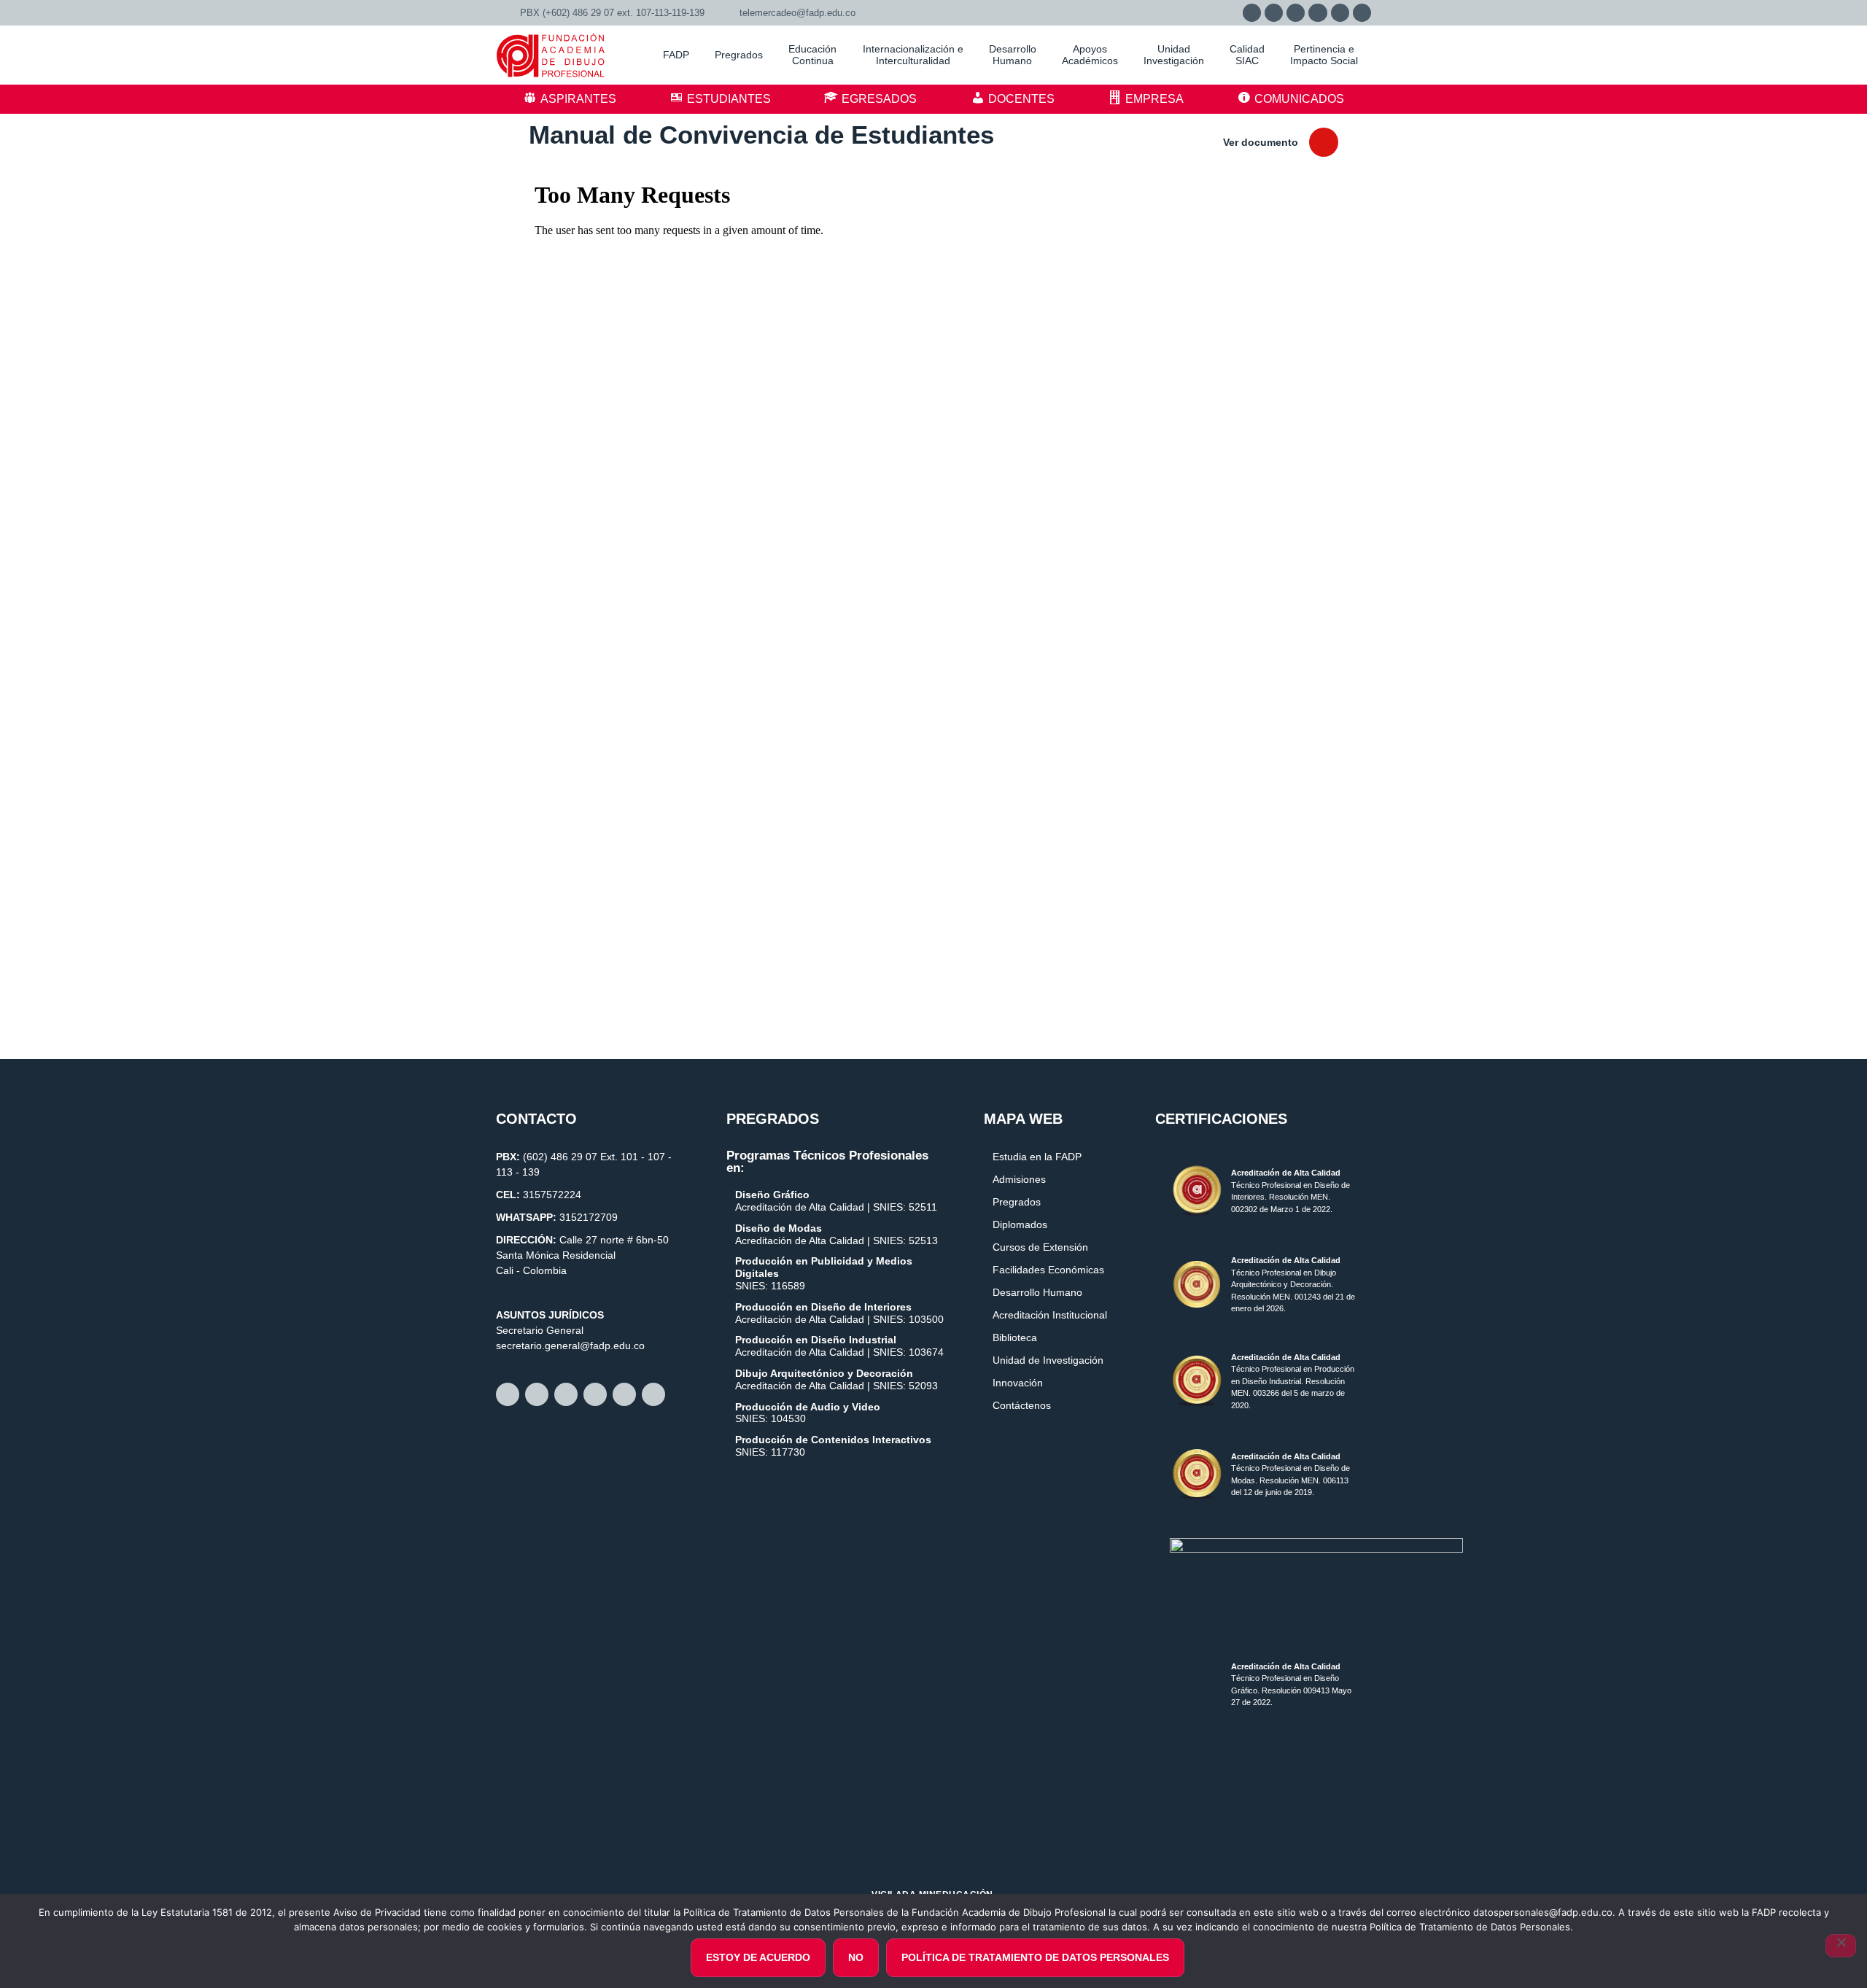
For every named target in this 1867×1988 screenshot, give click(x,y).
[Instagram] (1296, 13)
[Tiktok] (1362, 13)
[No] (1841, 1946)
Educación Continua (812, 55)
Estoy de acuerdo (758, 1957)
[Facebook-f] (1274, 13)
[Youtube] (1340, 13)
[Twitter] (1317, 13)
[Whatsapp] (1252, 13)
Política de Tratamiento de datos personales (1035, 1957)
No (856, 1957)
